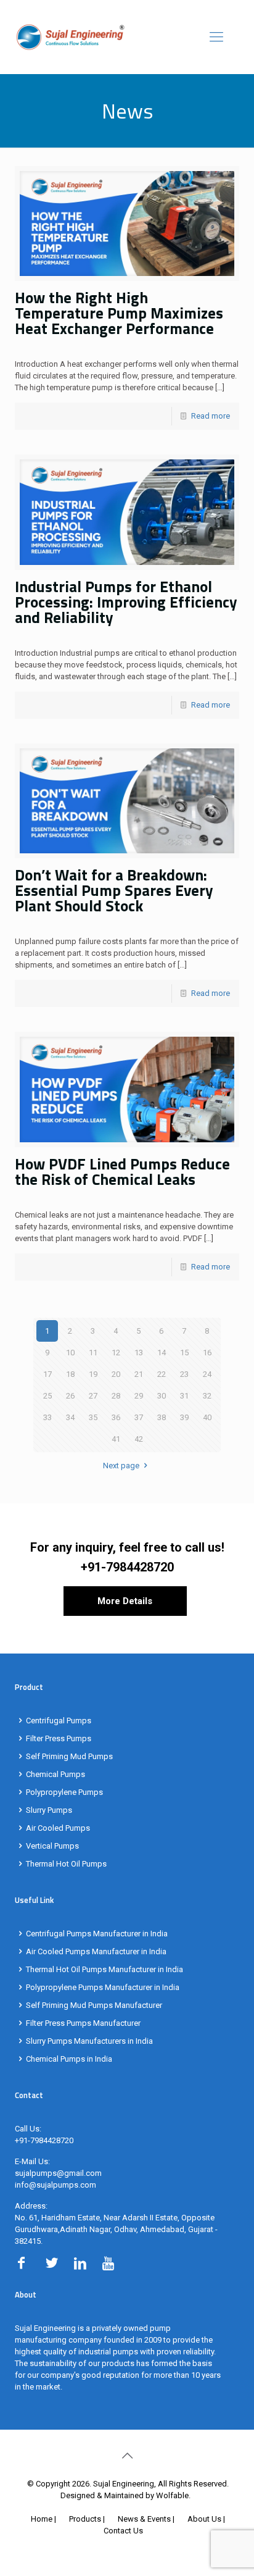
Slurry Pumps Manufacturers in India (89, 2041)
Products (85, 2519)
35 (93, 1417)
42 (139, 1439)
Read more (211, 416)
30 (162, 1396)
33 (47, 1417)
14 (162, 1353)
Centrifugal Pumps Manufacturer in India (97, 1934)
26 (70, 1396)
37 (139, 1417)
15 (184, 1353)
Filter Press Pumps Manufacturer (83, 2023)
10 (70, 1353)
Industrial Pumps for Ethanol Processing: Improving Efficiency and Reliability (126, 602)
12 (116, 1353)
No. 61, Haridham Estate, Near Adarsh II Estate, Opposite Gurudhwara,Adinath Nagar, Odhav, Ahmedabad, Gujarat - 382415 (116, 2229)
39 (184, 1417)
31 (184, 1396)
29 (139, 1396)
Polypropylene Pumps (64, 1792)
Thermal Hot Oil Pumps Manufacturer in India (104, 1969)
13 (139, 1353)
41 (116, 1439)
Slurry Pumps (49, 1810)
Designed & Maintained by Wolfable (125, 2495)
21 (139, 1374)
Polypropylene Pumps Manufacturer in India (103, 1987)
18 (70, 1374)
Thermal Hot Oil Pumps (66, 1864)
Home (42, 2519)
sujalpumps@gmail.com (58, 2173)
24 (207, 1374)
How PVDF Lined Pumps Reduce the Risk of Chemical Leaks (122, 1172)
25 (47, 1396)
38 (162, 1417)
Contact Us (123, 2531)
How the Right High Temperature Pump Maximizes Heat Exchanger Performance (119, 313)
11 (93, 1353)
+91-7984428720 (127, 1567)
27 (93, 1396)
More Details (125, 1601)
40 (207, 1417)
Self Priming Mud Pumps (69, 1756)
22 (162, 1374)
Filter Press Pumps (59, 1738)
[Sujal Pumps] (127, 37)
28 (116, 1396)
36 (116, 1417)
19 (93, 1374)
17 (47, 1374)
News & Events (144, 2519)
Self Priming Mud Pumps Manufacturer (94, 2005)
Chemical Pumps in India (69, 2059)
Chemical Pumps (55, 1774)
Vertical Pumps (52, 1846)
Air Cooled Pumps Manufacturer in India (96, 1951)
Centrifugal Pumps (59, 1721)
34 (70, 1417)
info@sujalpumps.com (55, 2185)
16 (207, 1353)
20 (116, 1374)
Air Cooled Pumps (58, 1828)
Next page (121, 1466)
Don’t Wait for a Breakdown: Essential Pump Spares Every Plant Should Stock (114, 890)
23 (184, 1374)
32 (207, 1396)
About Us (204, 2519)
